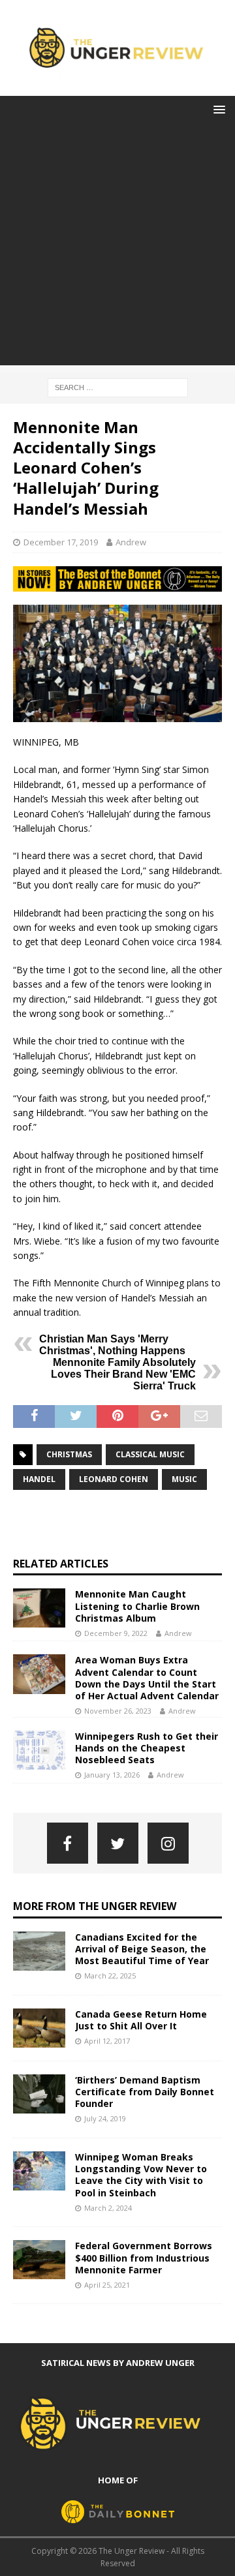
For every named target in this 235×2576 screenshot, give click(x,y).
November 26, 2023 (118, 1711)
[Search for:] (118, 386)
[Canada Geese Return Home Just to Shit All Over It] (39, 2028)
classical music (150, 1454)
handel (39, 1479)
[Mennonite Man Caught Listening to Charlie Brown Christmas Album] (39, 1608)
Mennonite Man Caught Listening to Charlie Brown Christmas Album (137, 1606)
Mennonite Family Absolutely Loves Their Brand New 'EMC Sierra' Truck (123, 1374)
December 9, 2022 (116, 1633)
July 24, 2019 (105, 2118)
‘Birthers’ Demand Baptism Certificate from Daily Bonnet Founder (145, 2092)
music (184, 1479)
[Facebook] (68, 1843)
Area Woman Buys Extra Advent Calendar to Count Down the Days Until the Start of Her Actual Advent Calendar (147, 1678)
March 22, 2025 (110, 1976)
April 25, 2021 (107, 2285)
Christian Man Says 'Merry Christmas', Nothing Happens (112, 1345)
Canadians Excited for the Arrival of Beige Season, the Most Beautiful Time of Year (142, 1949)
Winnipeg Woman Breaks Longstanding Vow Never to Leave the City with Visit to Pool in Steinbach (141, 2175)
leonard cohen (114, 1479)
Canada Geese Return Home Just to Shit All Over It (141, 2020)
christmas (69, 1454)
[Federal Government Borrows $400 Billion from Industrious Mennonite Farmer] (39, 2260)
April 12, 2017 (107, 2041)
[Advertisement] (117, 248)
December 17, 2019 (61, 542)
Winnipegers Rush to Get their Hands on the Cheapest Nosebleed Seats (147, 1748)
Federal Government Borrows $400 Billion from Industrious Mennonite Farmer (144, 2257)
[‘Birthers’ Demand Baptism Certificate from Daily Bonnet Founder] (39, 2094)
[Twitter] (118, 1843)
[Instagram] (168, 1843)
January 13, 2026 (112, 1775)
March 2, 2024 (108, 2208)
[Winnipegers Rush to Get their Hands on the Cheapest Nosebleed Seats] (39, 1750)
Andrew (131, 542)
